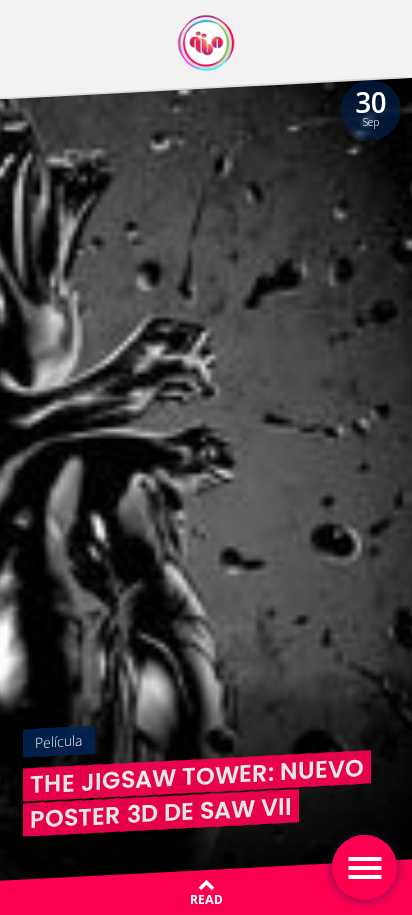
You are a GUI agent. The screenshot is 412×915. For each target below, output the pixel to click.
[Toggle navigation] (364, 867)
